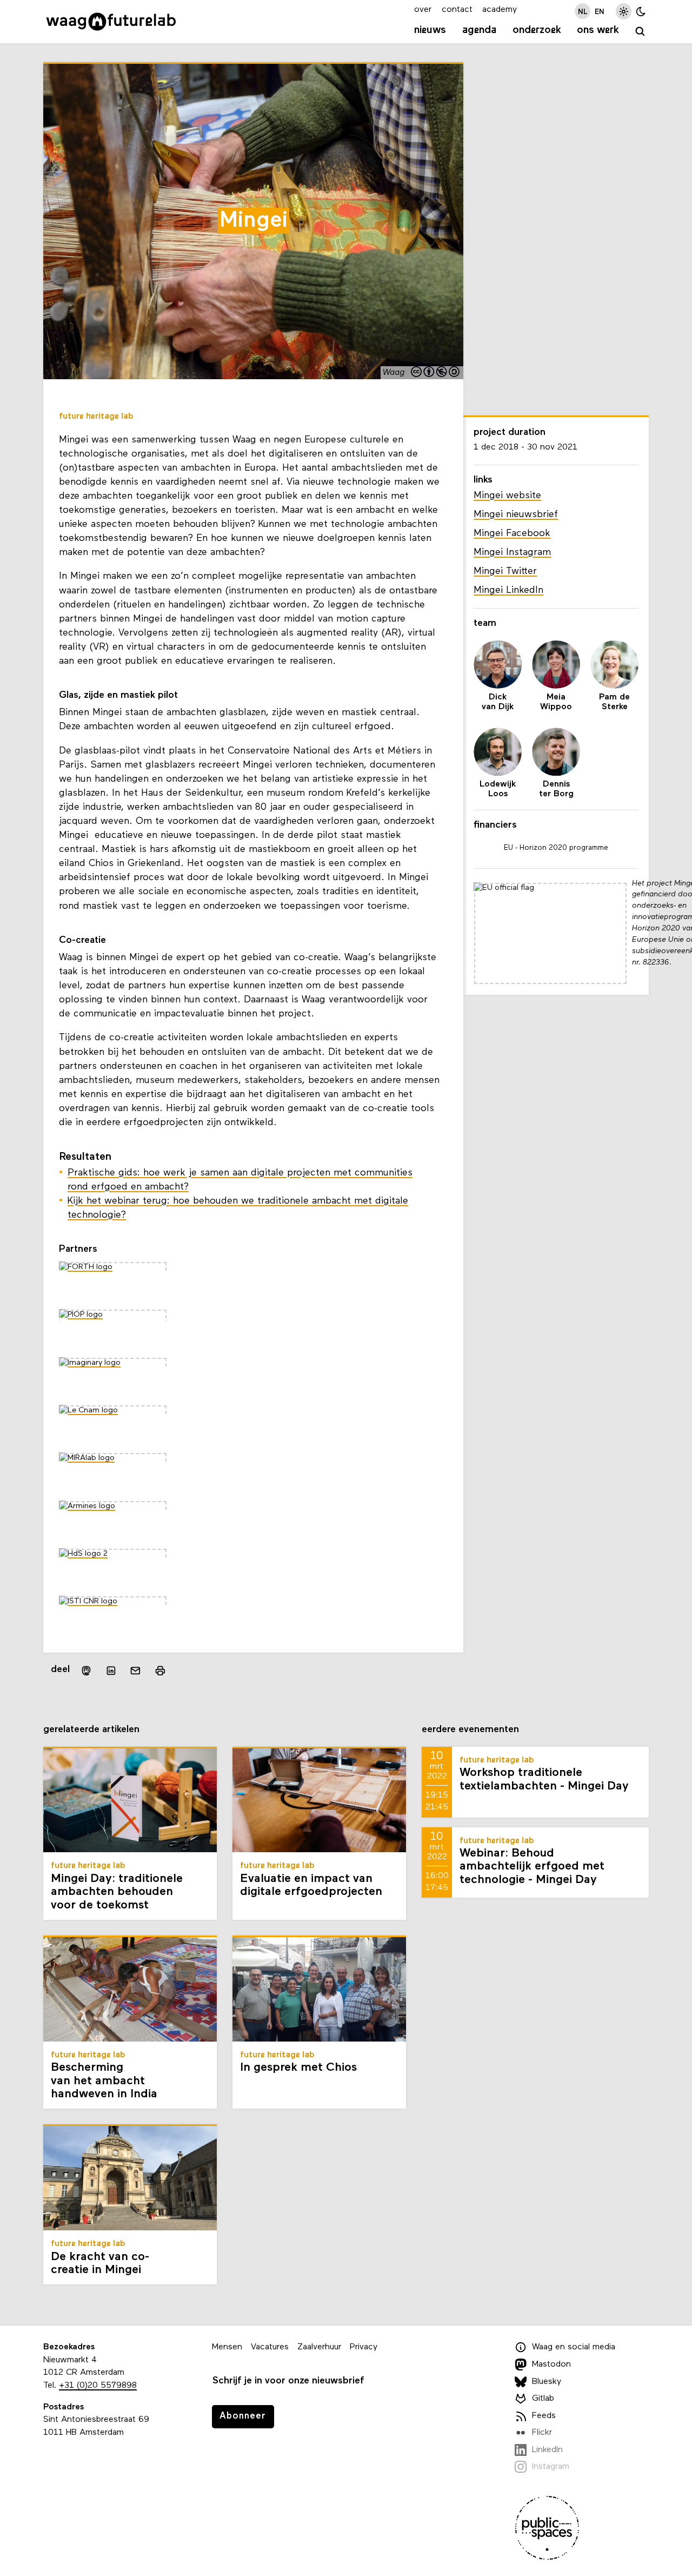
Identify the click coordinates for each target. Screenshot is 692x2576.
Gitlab (543, 2399)
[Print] (160, 1671)
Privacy (364, 2347)
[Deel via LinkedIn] (111, 1670)
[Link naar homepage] (111, 22)
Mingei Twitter (505, 572)
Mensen (227, 2347)
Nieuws (430, 30)
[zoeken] (640, 32)
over (423, 10)
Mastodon (551, 2364)
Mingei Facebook (512, 534)
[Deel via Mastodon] (86, 1671)
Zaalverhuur (319, 2347)
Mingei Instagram (512, 553)
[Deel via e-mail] (136, 1670)
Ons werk (598, 30)
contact (457, 10)
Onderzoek (537, 30)
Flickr (542, 2433)
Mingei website (507, 496)
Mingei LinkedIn (508, 590)
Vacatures (270, 2347)
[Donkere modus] (641, 11)
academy (500, 10)
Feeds (544, 2416)
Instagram (551, 2467)
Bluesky (547, 2382)
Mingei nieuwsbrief (516, 515)
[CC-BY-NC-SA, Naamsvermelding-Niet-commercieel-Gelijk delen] (436, 373)
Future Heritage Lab (96, 417)
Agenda (479, 30)
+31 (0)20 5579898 (98, 2386)
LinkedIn (547, 2450)
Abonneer (243, 2416)
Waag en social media (574, 2347)
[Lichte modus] (624, 11)
